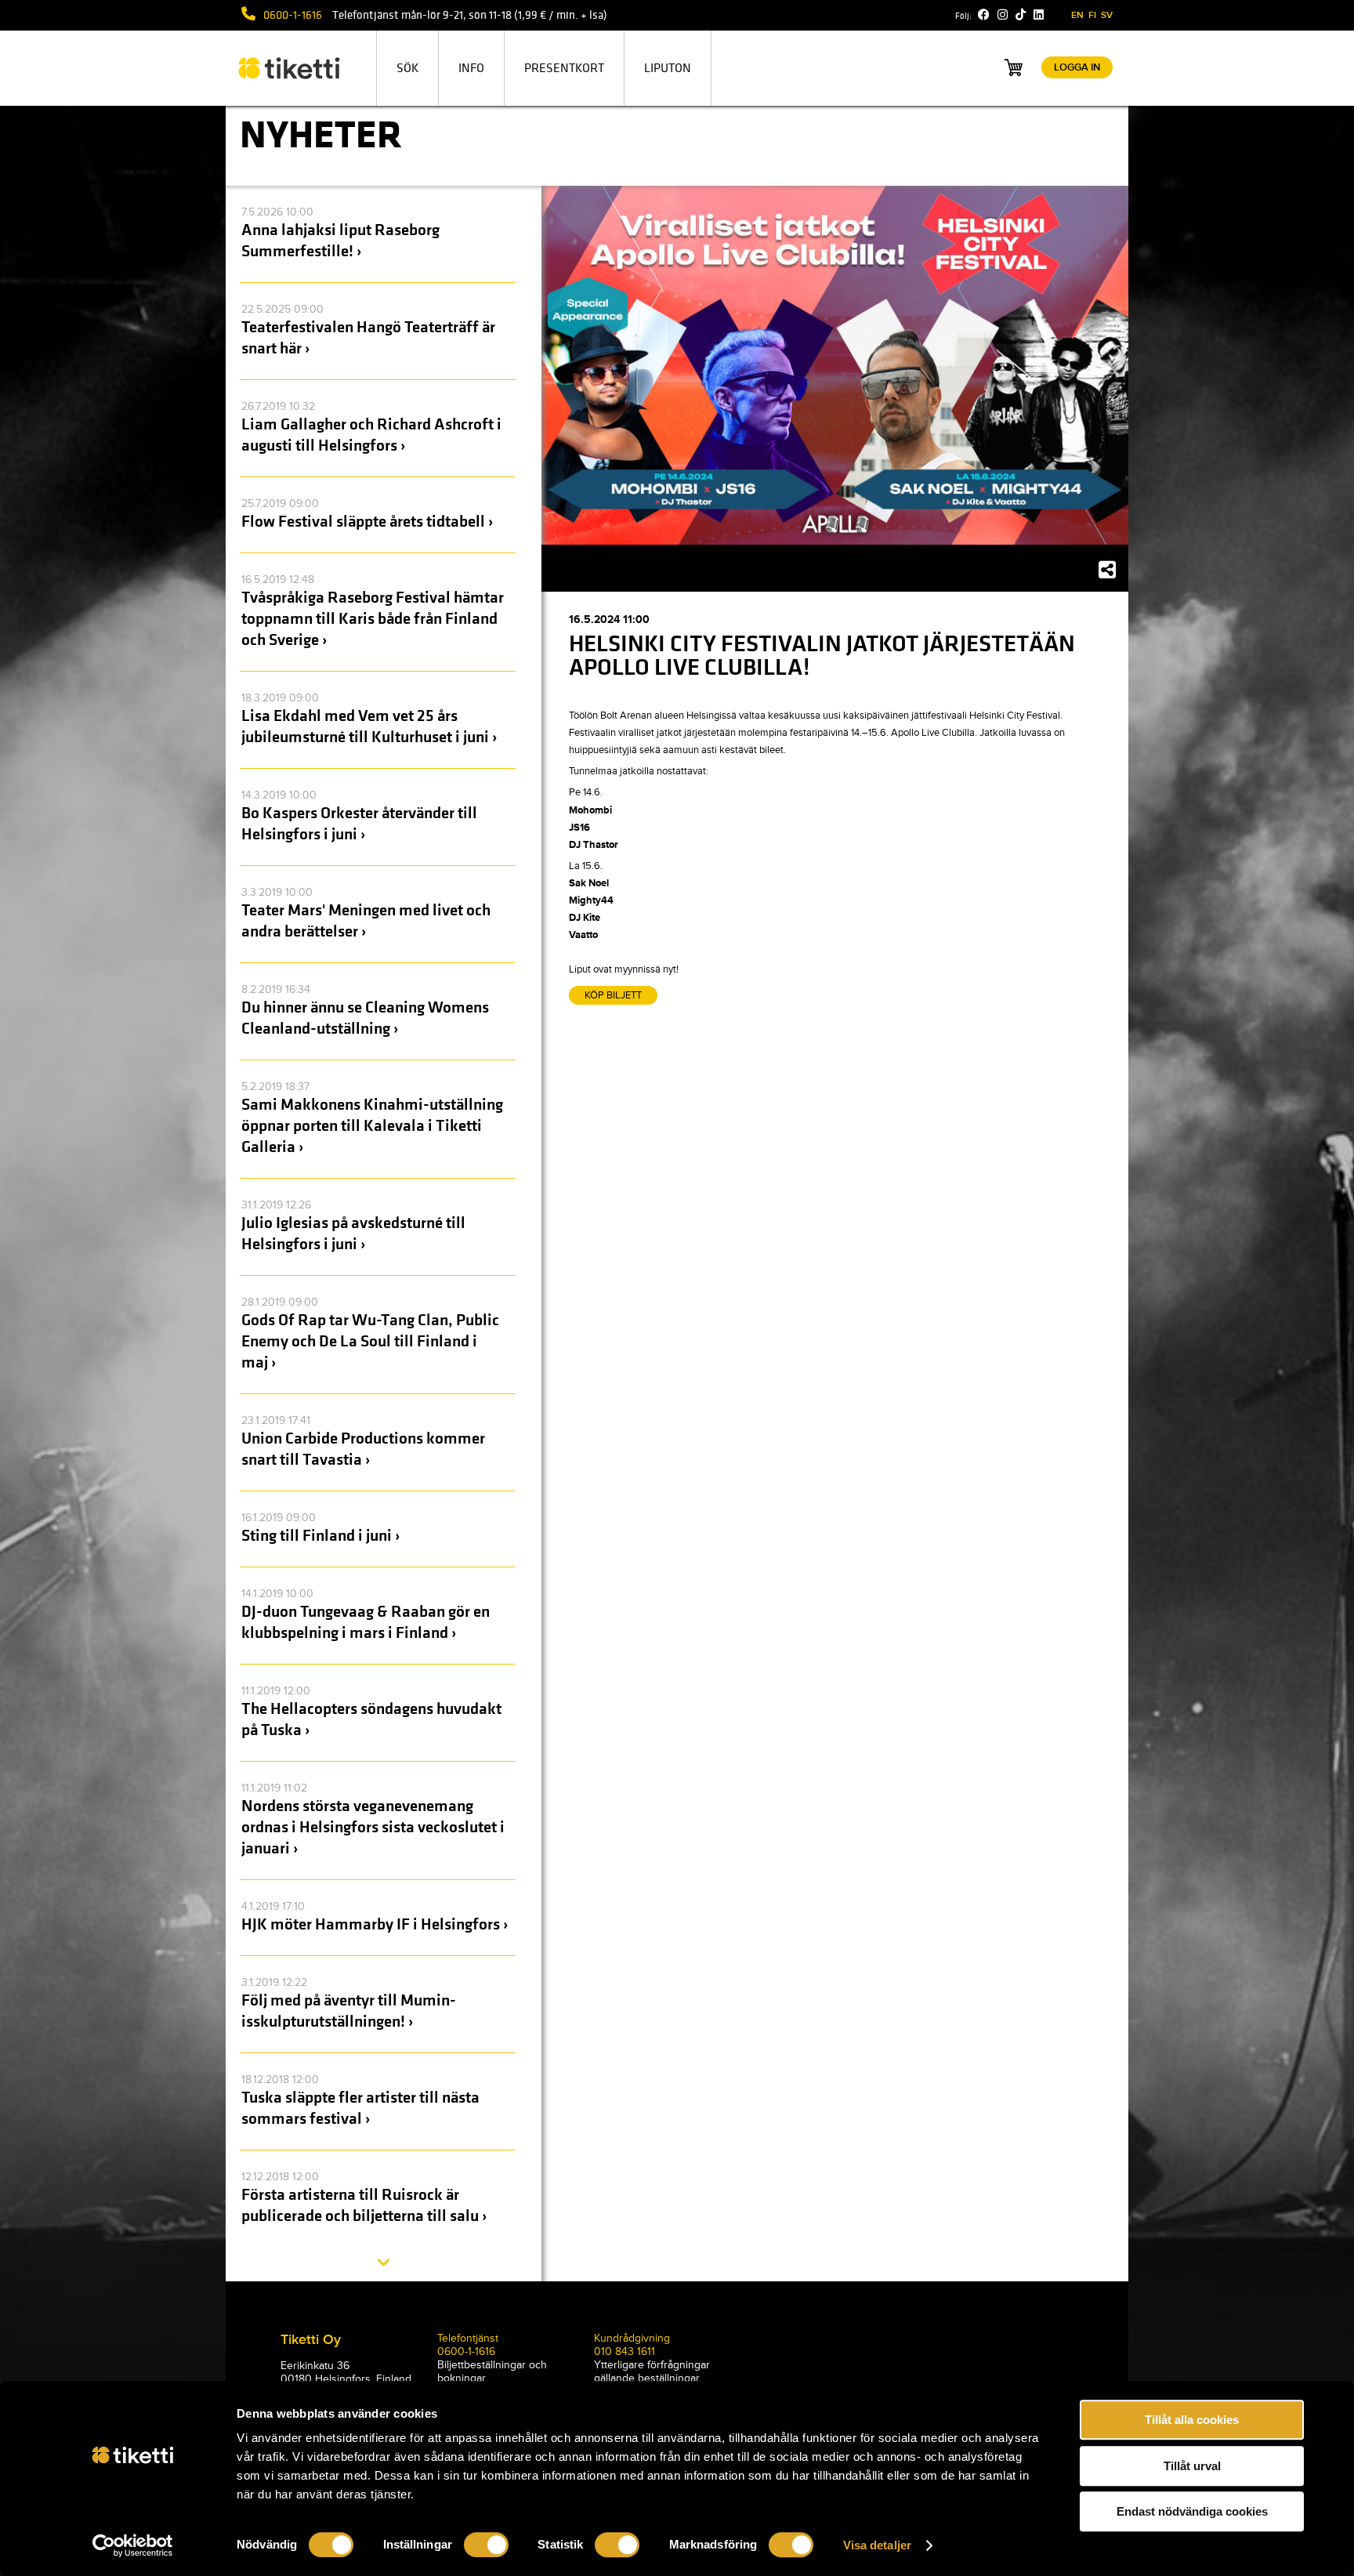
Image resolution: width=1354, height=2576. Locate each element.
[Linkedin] (1039, 15)
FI (1092, 15)
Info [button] (471, 68)
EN (1077, 15)
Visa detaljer (877, 2545)
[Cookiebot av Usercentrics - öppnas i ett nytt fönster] (133, 2545)
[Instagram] (1003, 15)
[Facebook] (984, 15)
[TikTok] (1021, 15)
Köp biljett (613, 995)
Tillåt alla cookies (1192, 2420)
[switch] (486, 2545)
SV (1107, 15)
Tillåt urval (1192, 2466)
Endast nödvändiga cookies (1192, 2511)
